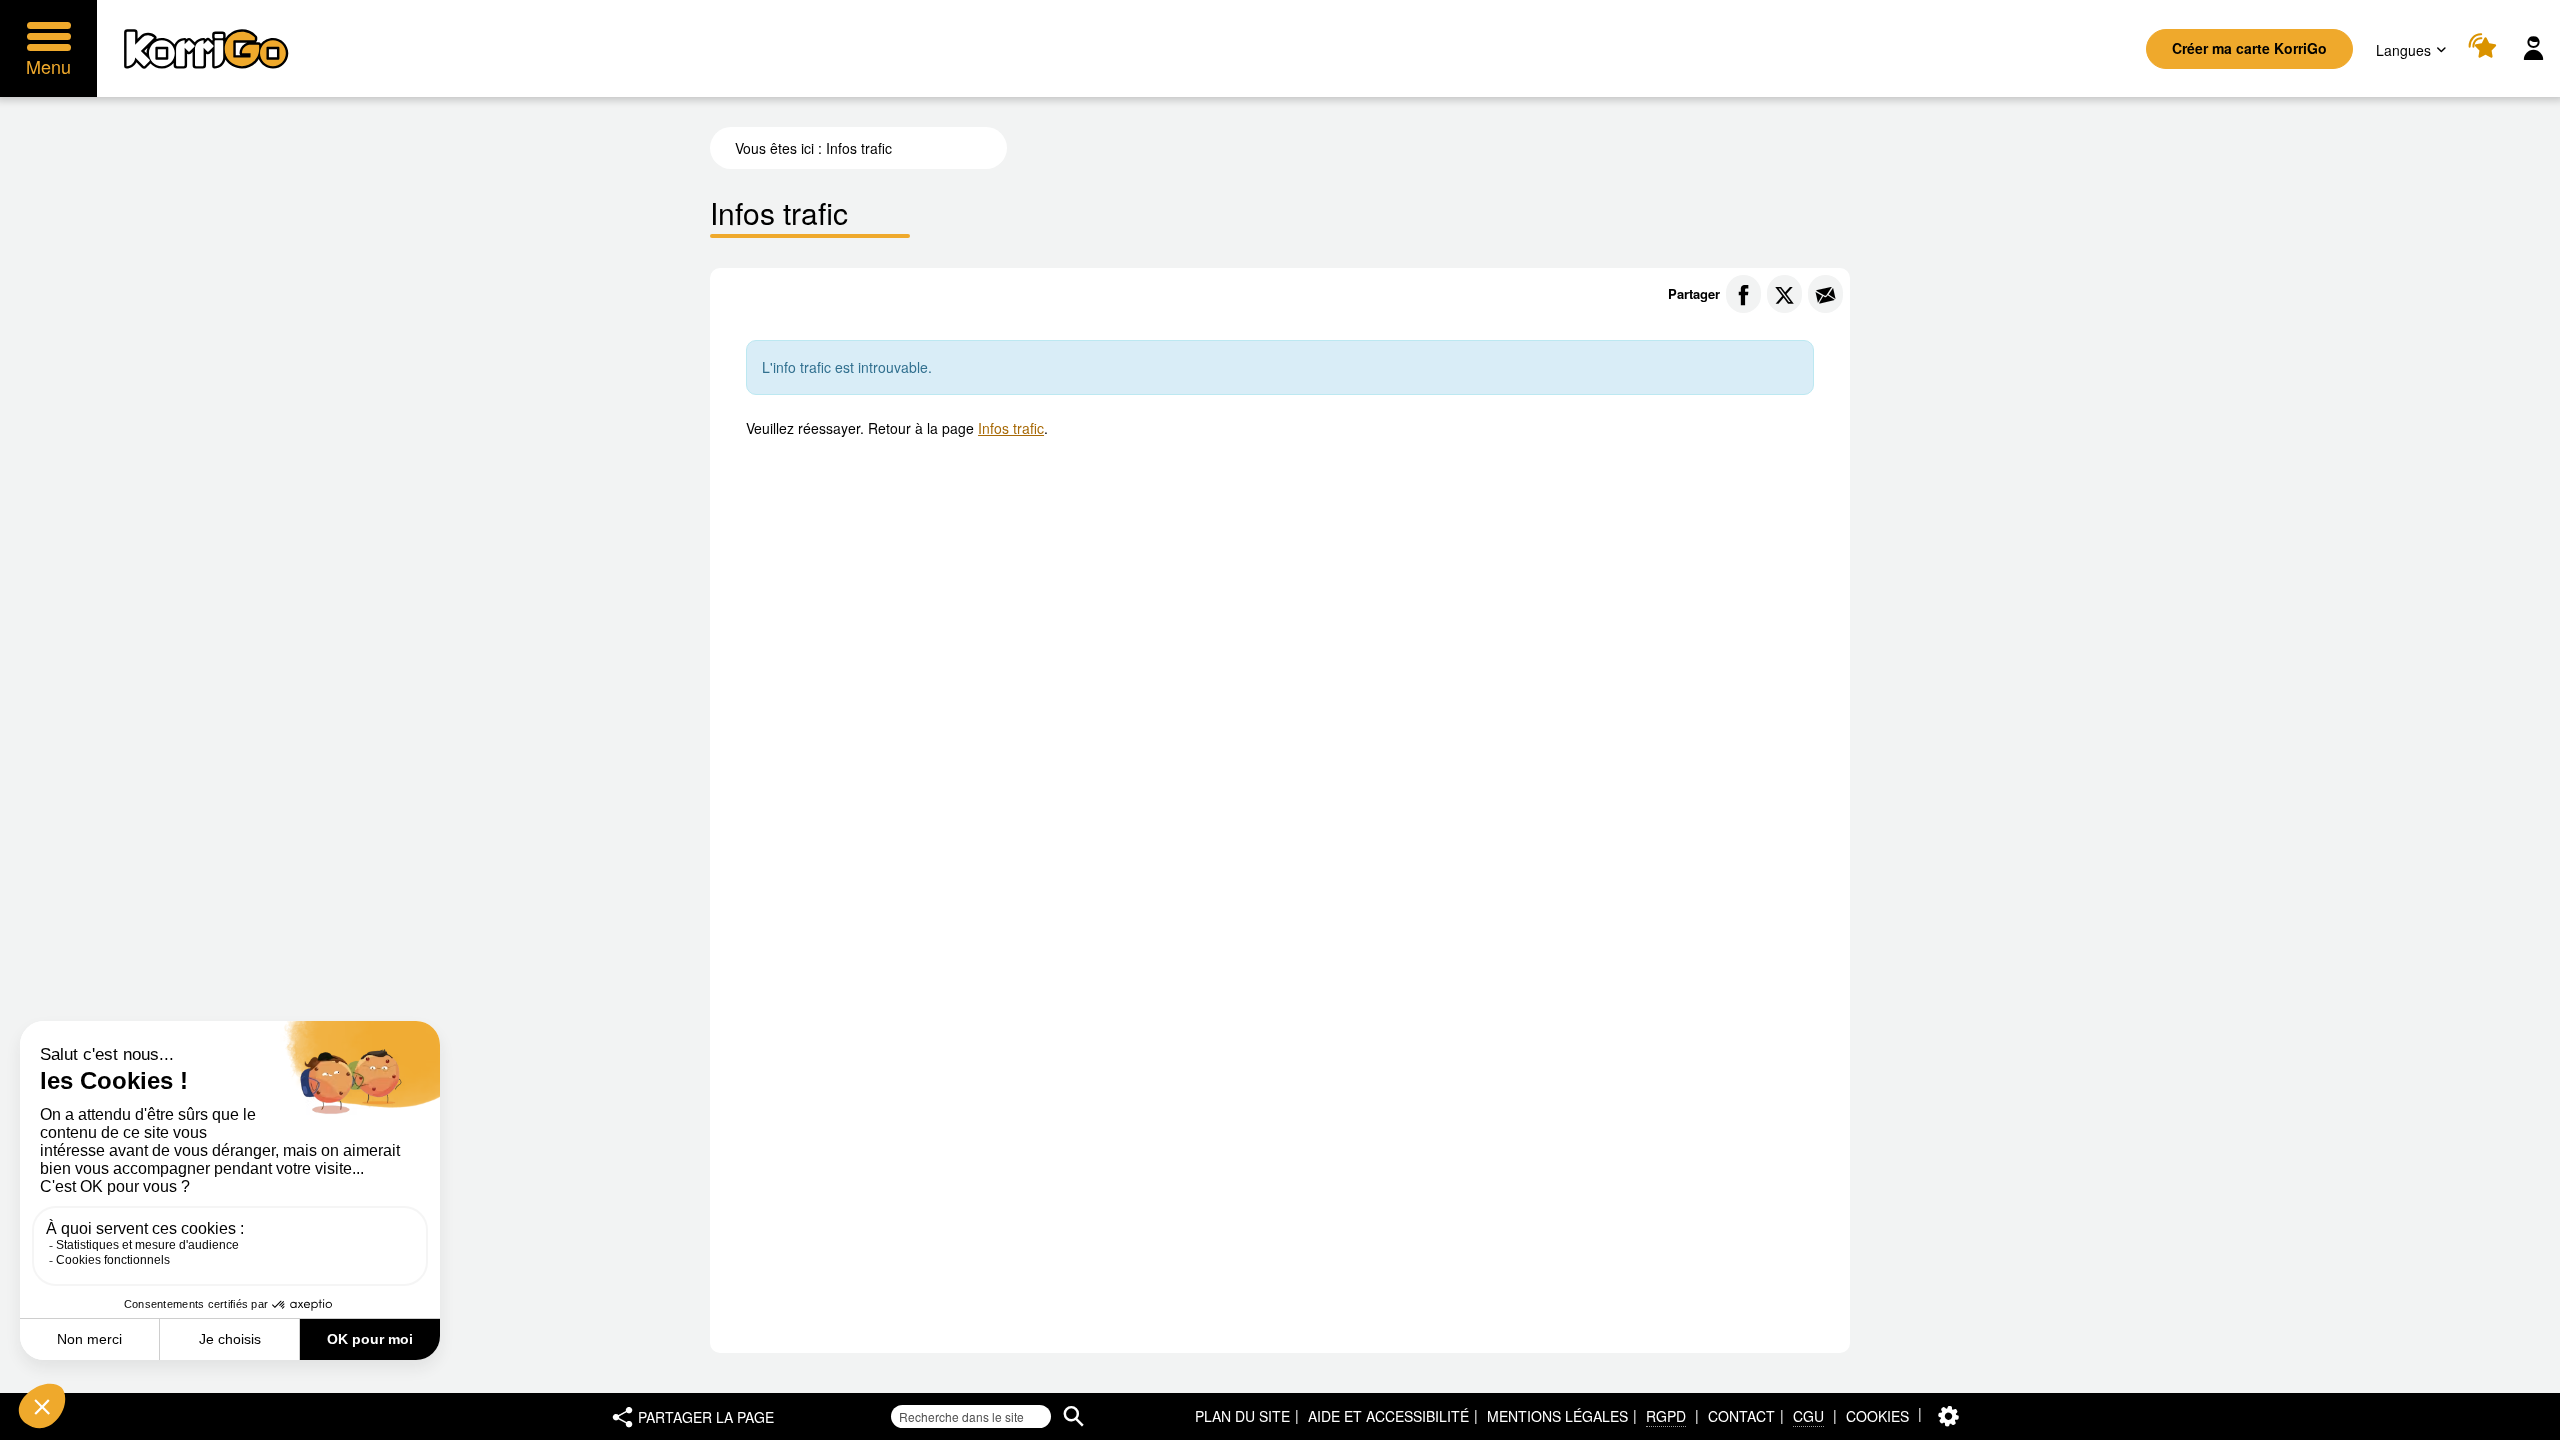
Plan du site (1242, 1416)
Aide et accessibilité (1388, 1416)
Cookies (1877, 1416)
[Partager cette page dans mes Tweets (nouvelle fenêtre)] (1784, 294)
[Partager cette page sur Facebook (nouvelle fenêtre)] (1743, 294)
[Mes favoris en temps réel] (2485, 48)
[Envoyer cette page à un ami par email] (1825, 294)
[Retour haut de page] (2523, 1423)
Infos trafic (1011, 428)
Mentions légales (1557, 1416)
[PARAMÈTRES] (1948, 1416)
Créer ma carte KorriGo (2249, 48)
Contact (1741, 1416)
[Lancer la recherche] (1073, 1416)
